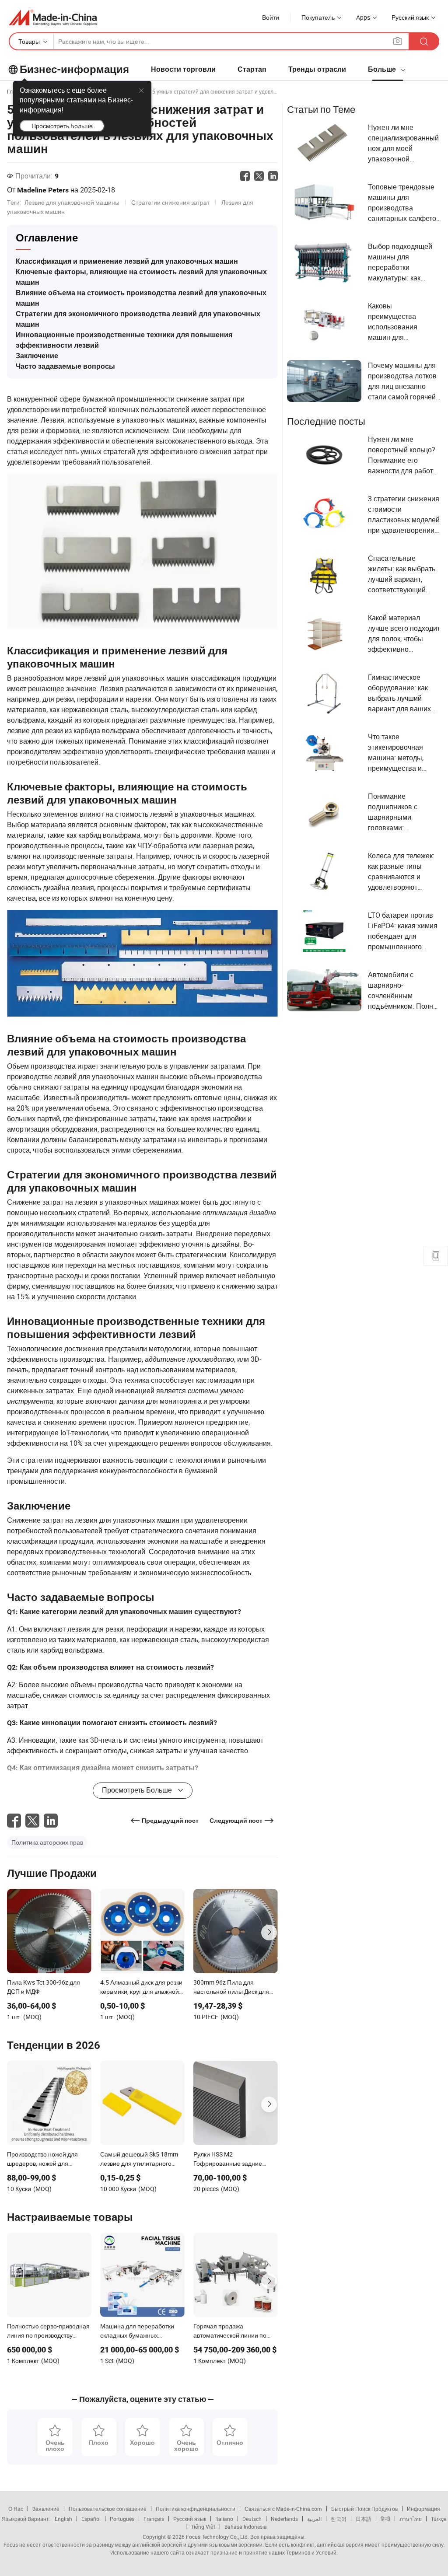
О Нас (16, 2509)
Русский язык (190, 2519)
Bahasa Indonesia (246, 2527)
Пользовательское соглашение (108, 2509)
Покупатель (318, 17)
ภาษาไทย (411, 2519)
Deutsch (252, 2519)
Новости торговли (183, 69)
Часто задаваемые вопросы (65, 366)
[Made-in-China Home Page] (53, 17)
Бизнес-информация (74, 70)
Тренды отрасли (317, 69)
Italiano (224, 2519)
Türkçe (439, 2519)
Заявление (46, 2509)
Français (154, 2519)
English (63, 2519)
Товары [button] (29, 41)
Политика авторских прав (47, 1842)
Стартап (252, 69)
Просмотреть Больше (62, 126)
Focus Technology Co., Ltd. (217, 2537)
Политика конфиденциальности (196, 2509)
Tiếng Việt (203, 2527)
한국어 (339, 2519)
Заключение (37, 356)
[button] (398, 41)
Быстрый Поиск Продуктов (364, 2509)
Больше (383, 69)
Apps (363, 17)
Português (122, 2519)
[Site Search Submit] (424, 41)
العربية (314, 2519)
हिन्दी (385, 2519)
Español (91, 2519)
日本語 (364, 2519)
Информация (423, 2509)
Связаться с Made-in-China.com (283, 2509)
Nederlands (284, 2519)
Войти (271, 17)
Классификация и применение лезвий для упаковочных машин (127, 261)
